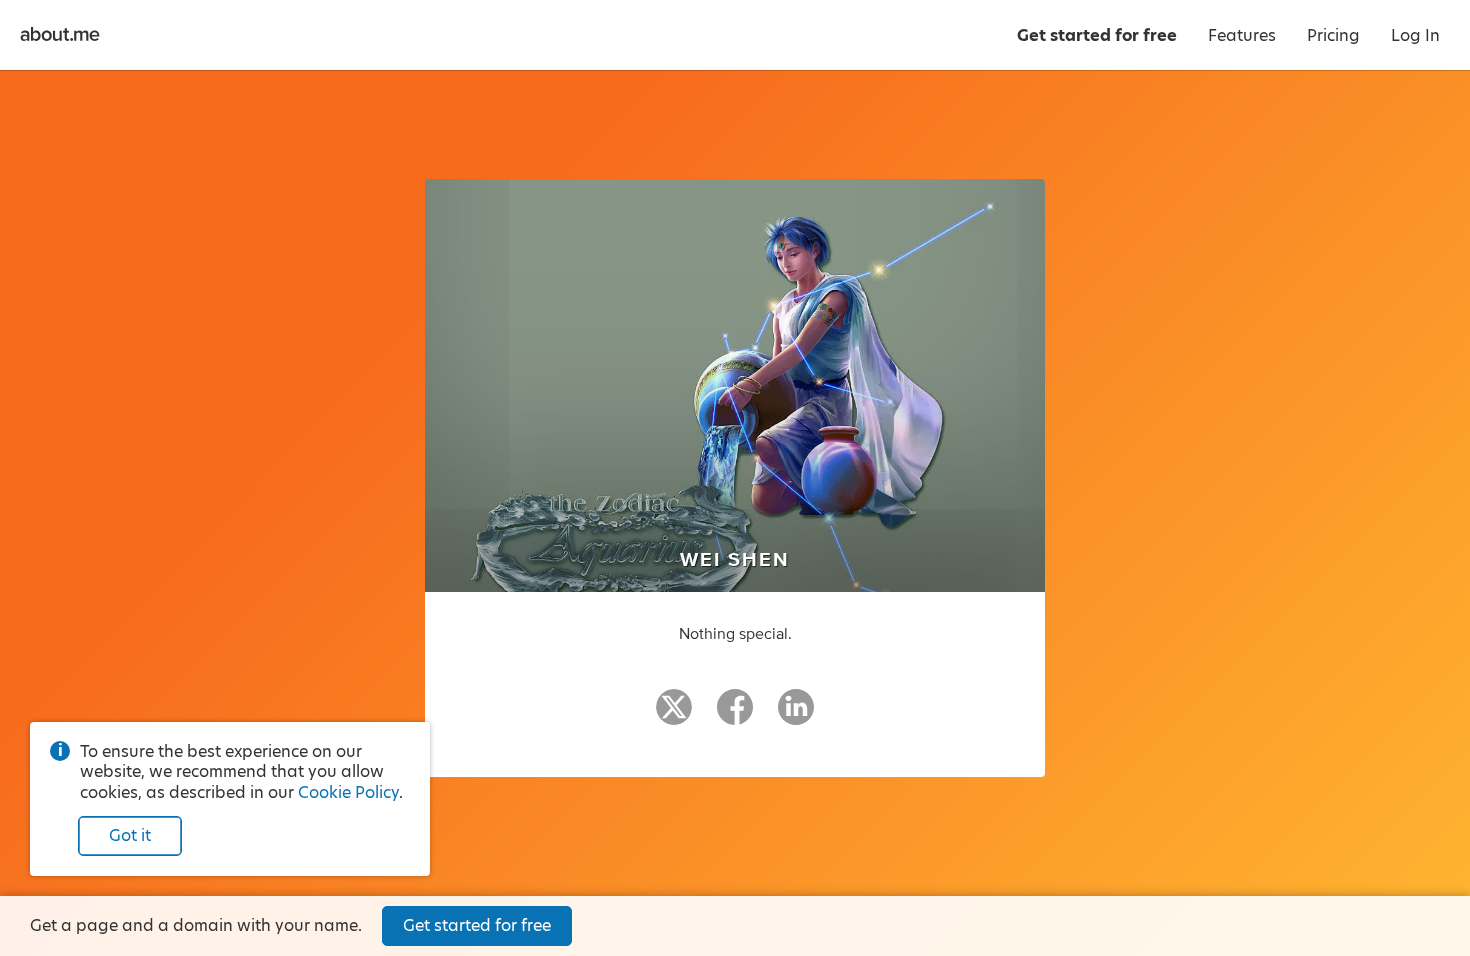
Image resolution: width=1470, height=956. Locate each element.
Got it (130, 835)
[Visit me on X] (674, 716)
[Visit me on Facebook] (735, 716)
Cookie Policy (348, 792)
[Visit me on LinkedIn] (796, 716)
